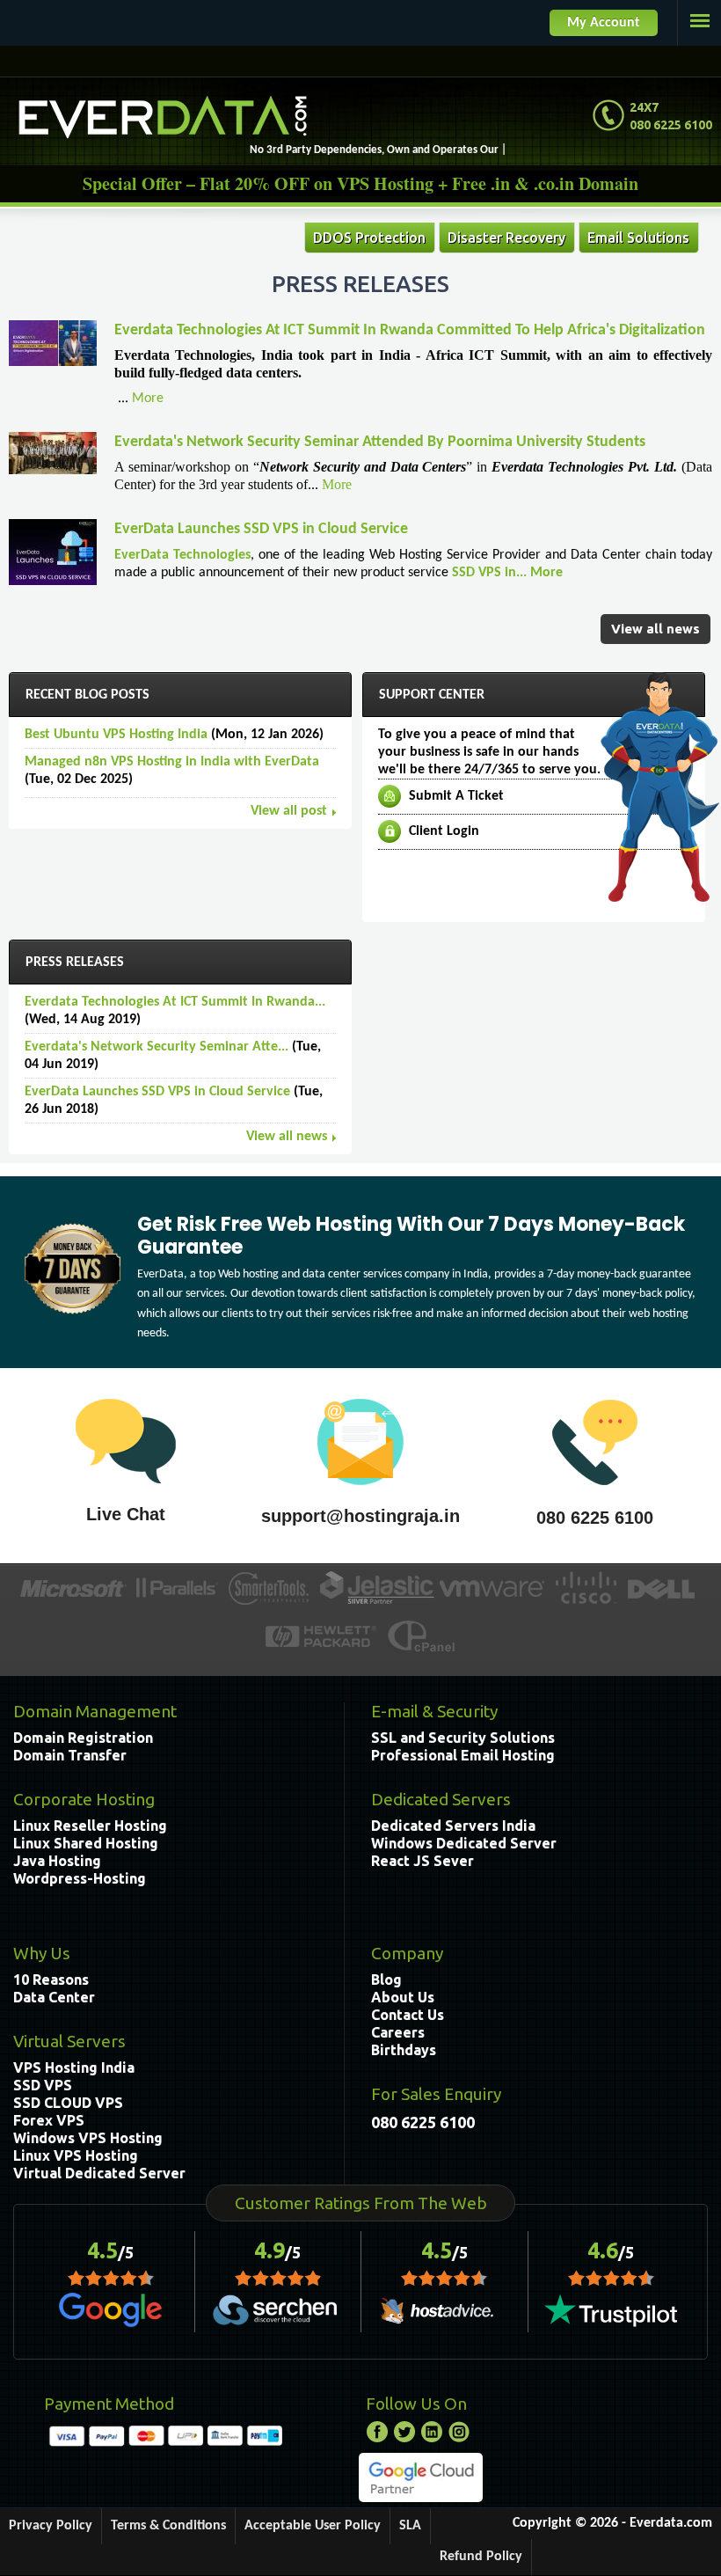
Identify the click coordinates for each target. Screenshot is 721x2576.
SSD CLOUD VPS (68, 2103)
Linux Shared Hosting (86, 1843)
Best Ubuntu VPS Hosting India (116, 735)
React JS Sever (422, 1861)
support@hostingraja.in (360, 1516)
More (148, 399)
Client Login (444, 831)
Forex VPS (49, 2120)
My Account (604, 23)
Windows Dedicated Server (464, 1843)
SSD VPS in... (491, 573)
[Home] (163, 117)
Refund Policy (481, 2557)
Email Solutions (638, 238)
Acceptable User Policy (313, 2526)
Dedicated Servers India (453, 1826)
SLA (410, 2526)
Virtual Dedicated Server (99, 2173)
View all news (655, 629)
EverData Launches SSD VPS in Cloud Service (261, 529)
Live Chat (126, 1514)
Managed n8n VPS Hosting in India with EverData (172, 762)
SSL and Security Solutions (463, 1738)
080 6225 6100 (595, 1518)
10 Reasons (51, 1980)
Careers (398, 2032)
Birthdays (404, 2050)
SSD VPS (43, 2085)
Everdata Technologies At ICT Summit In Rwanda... (175, 1002)
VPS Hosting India (74, 2067)
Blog (386, 1980)
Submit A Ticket (456, 796)
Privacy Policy (51, 2526)
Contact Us (408, 2015)
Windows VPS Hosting (88, 2138)
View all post (289, 811)
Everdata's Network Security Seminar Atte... (157, 1047)
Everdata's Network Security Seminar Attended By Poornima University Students (380, 442)
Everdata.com (671, 2523)
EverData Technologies (182, 555)
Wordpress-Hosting (80, 1878)
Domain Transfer (70, 1755)
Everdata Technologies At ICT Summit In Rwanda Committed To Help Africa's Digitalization (410, 330)
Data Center (54, 1997)
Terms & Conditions (168, 2526)
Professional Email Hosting (463, 1755)
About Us (403, 1997)
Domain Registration (83, 1738)
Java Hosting (57, 1861)
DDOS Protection (369, 238)
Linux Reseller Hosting (90, 1826)
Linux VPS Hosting (76, 2155)
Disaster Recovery (506, 238)
